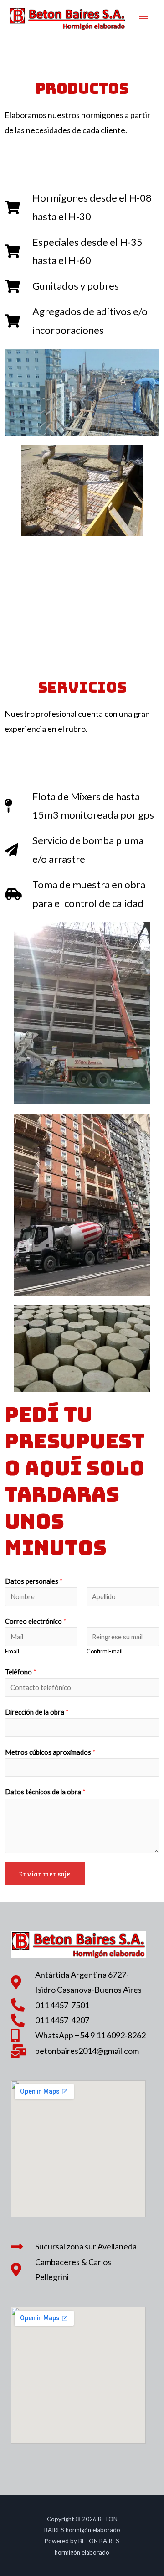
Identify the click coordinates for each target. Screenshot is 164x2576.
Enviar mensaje (45, 1874)
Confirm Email (105, 1651)
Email (12, 1651)
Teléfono (21, 1672)
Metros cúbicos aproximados (50, 1752)
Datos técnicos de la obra (45, 1792)
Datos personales (34, 1581)
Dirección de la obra (37, 1712)
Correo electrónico (36, 1621)
